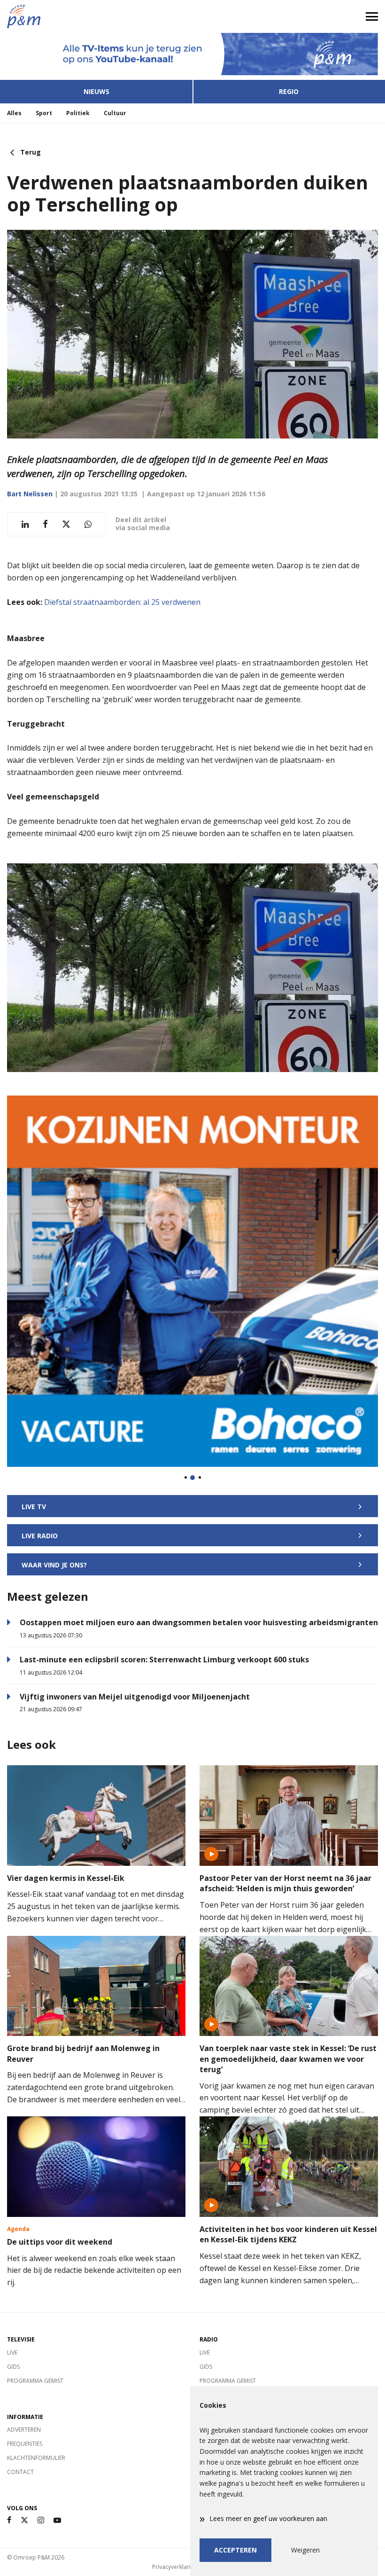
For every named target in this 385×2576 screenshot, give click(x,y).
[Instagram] (41, 2520)
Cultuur (115, 113)
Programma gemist (35, 2381)
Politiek (78, 113)
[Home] (96, 16)
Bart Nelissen (30, 494)
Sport (44, 113)
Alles (14, 113)
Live (12, 2353)
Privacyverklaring (175, 2567)
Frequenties (25, 2444)
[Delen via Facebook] (45, 524)
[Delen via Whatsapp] (88, 524)
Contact (20, 2472)
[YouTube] (57, 2520)
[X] (24, 2520)
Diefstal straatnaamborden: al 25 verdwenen (122, 602)
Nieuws (96, 91)
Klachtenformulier (36, 2458)
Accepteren (235, 2550)
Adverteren (24, 2430)
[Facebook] (9, 2520)
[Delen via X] (66, 524)
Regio (289, 91)
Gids (13, 2367)
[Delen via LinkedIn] (25, 524)
